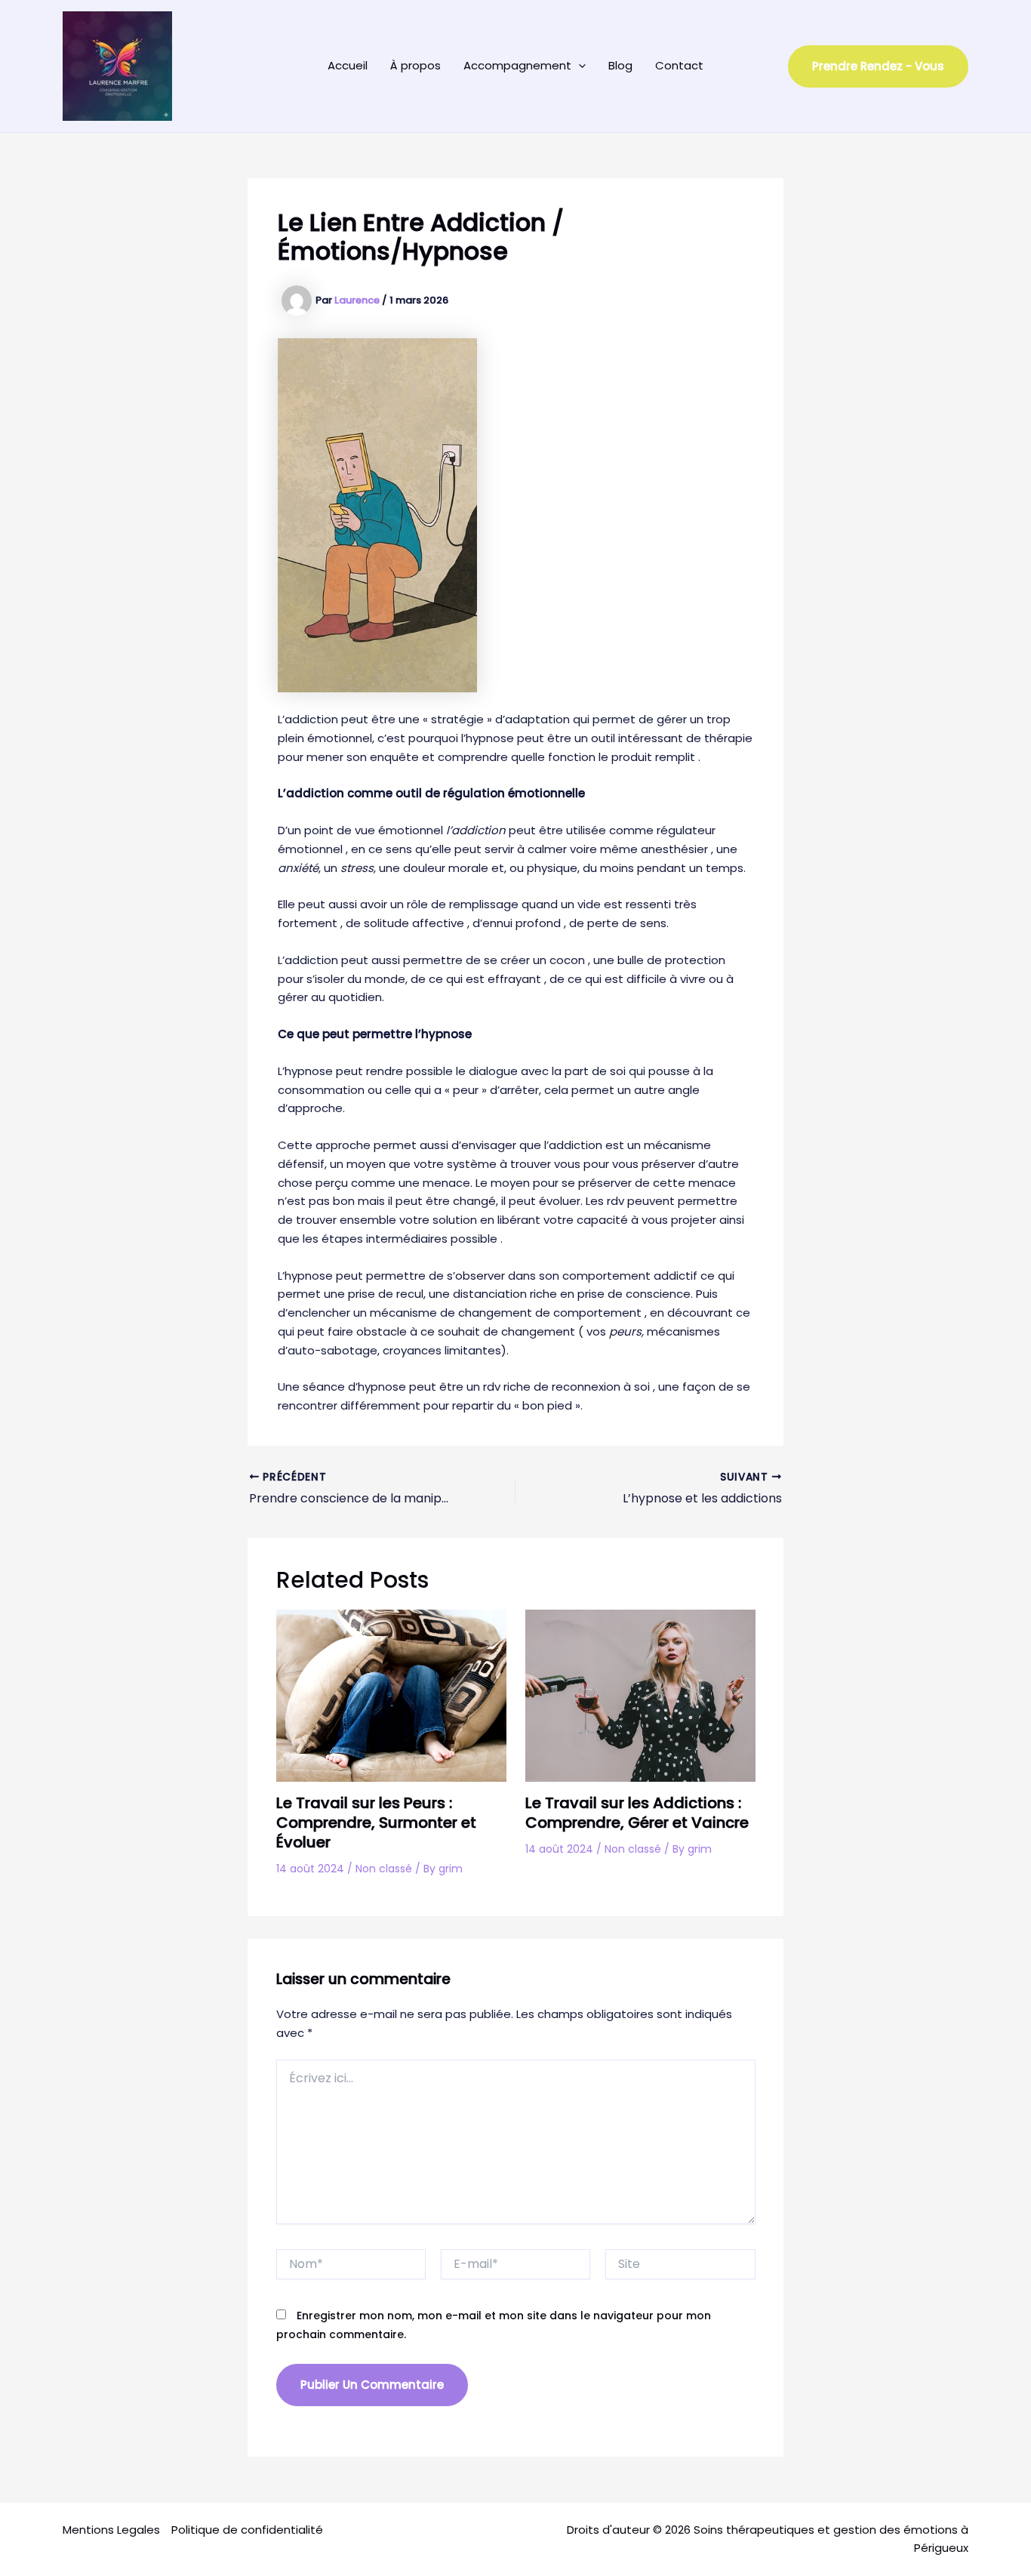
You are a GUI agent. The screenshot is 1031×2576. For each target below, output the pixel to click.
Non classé (384, 1869)
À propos (415, 65)
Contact (679, 65)
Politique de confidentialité (247, 2530)
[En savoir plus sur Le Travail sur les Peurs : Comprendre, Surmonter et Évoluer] (391, 1695)
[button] (579, 66)
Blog (620, 65)
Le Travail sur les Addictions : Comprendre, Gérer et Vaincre (637, 1813)
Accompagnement (517, 65)
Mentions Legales (111, 2530)
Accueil (348, 65)
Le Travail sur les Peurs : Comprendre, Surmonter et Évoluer (376, 1823)
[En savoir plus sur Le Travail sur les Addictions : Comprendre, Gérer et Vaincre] (640, 1695)
